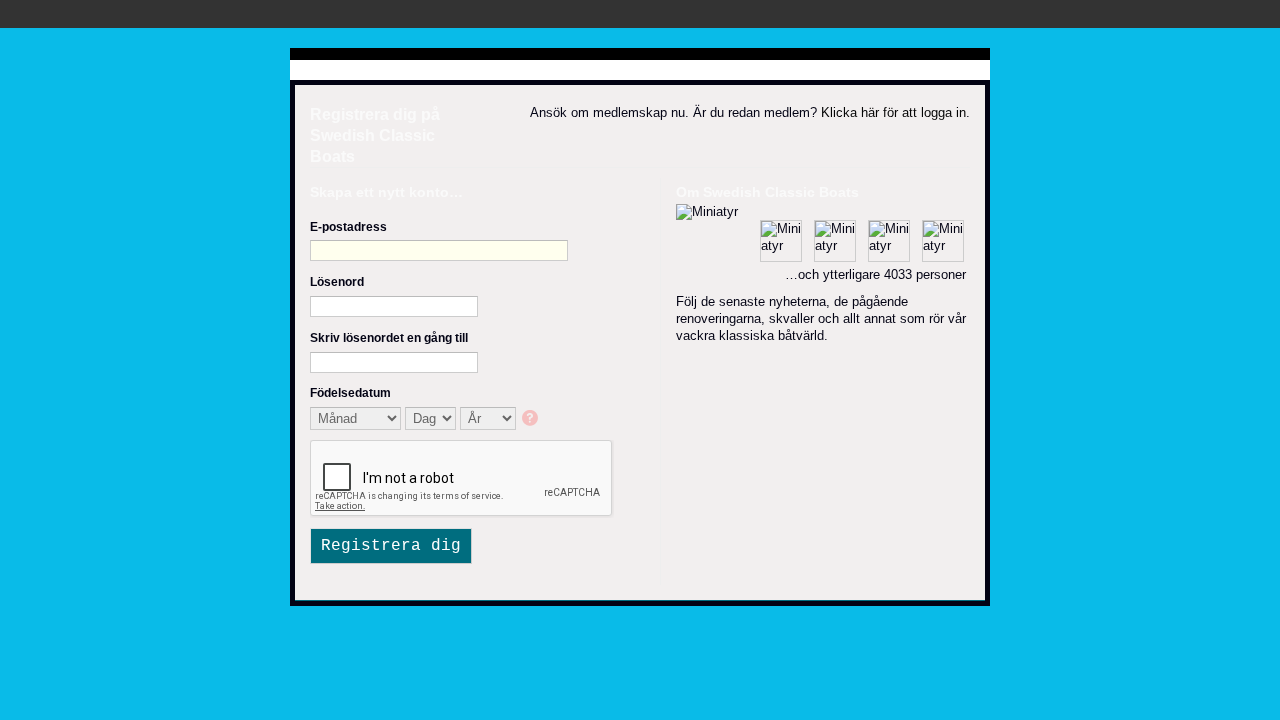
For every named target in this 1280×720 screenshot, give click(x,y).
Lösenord (337, 282)
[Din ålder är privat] (531, 419)
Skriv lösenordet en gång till (389, 338)
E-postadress (348, 227)
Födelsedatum (350, 393)
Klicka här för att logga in (893, 112)
